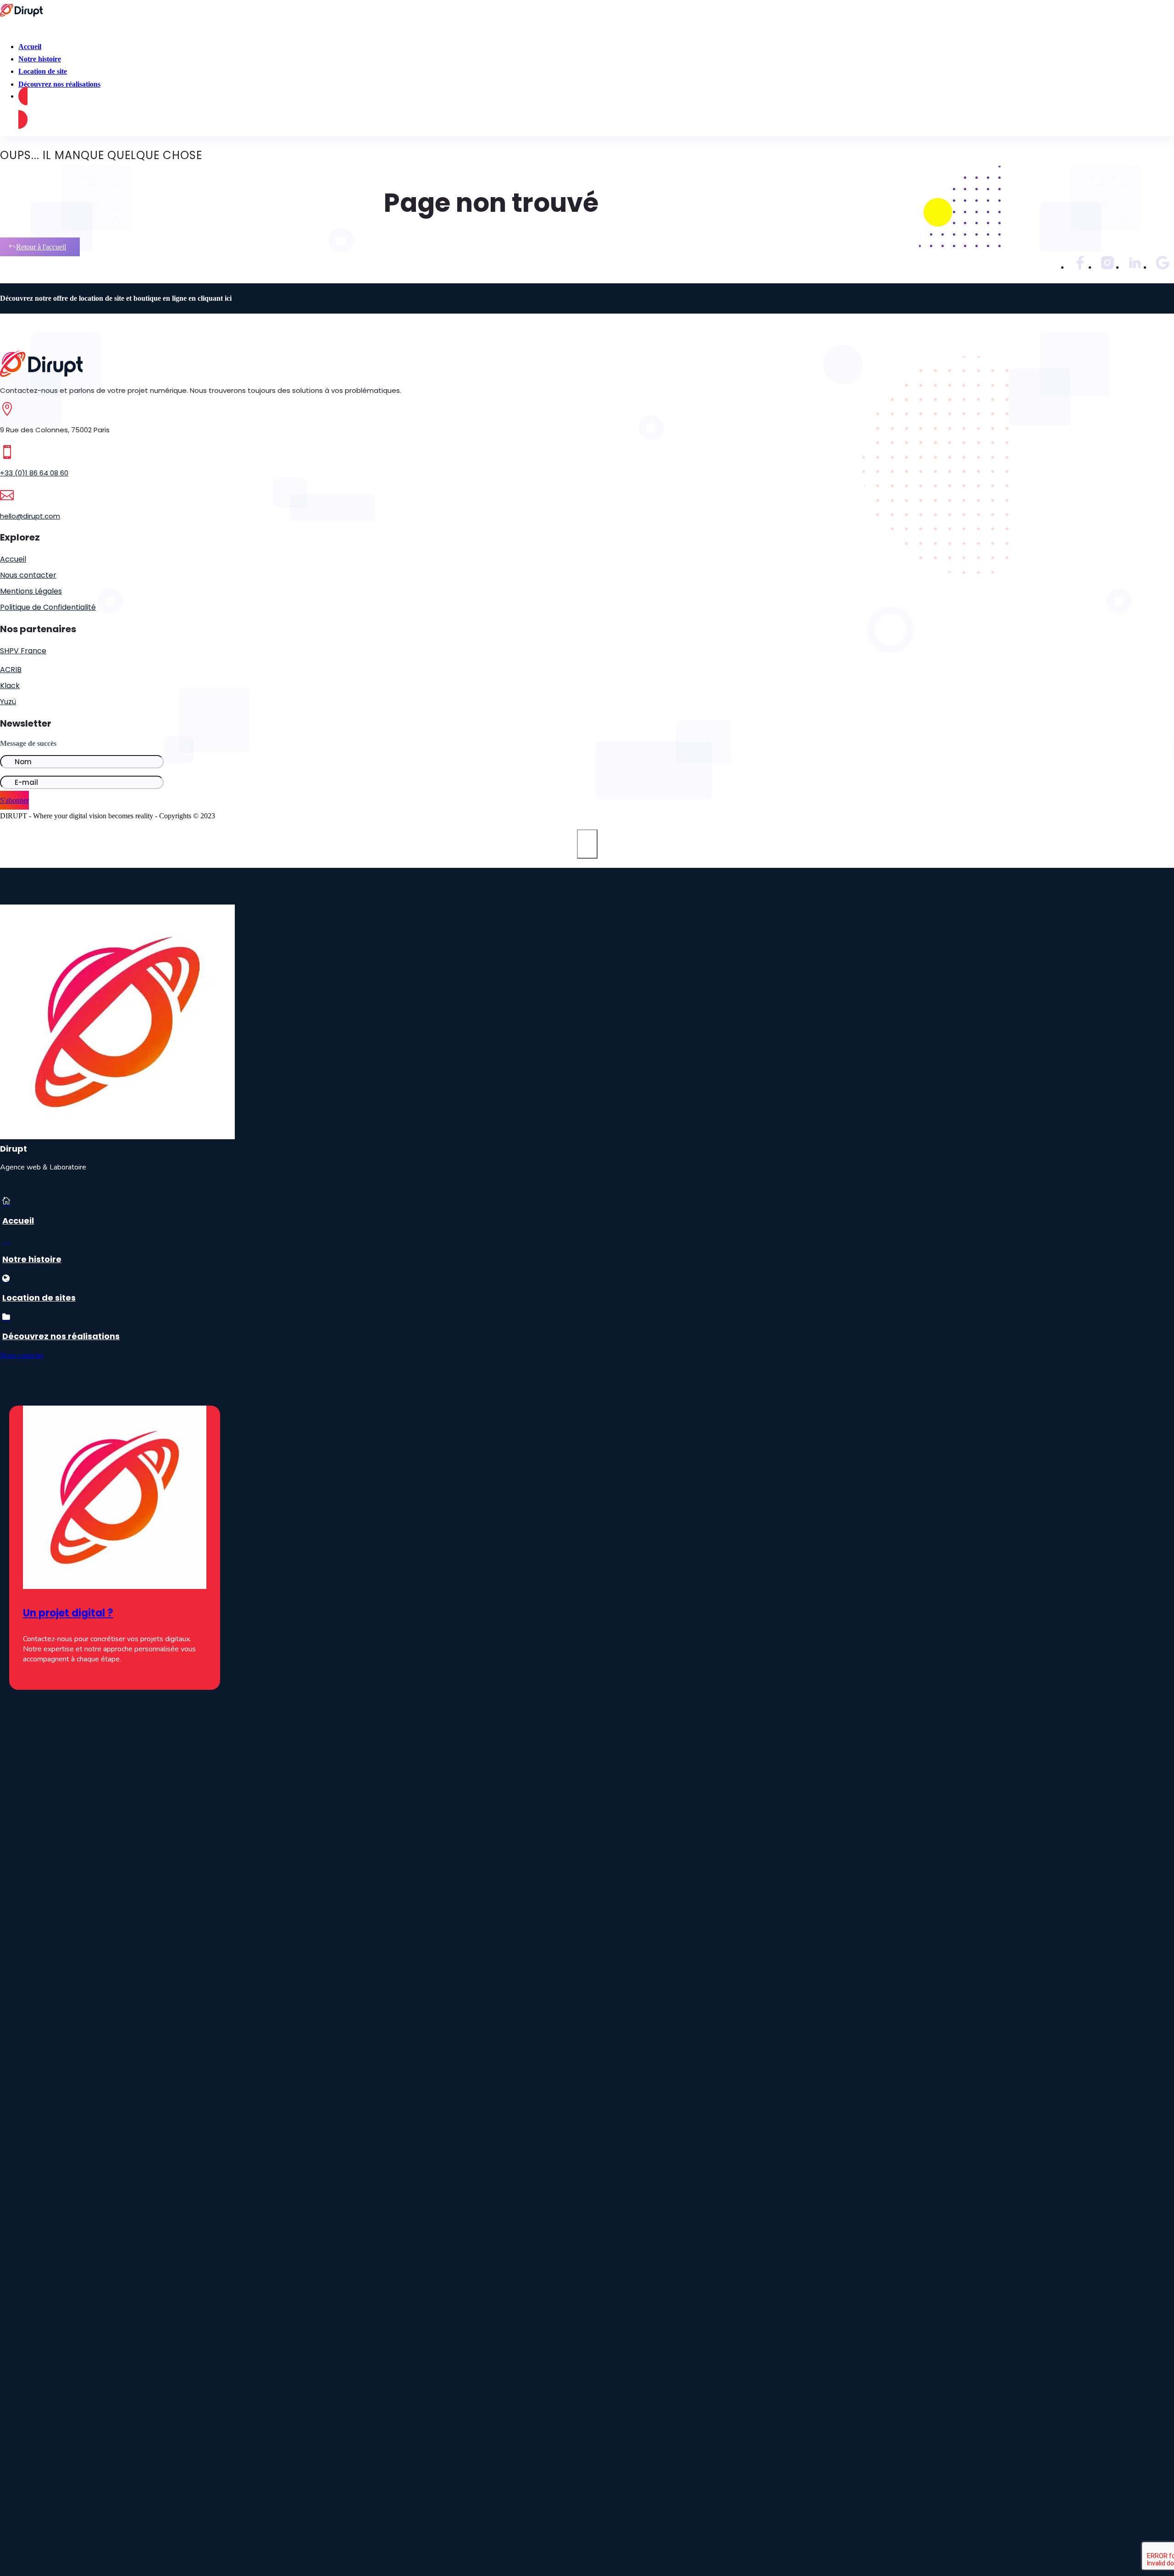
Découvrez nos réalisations (59, 84)
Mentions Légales (31, 591)
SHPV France (23, 651)
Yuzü (8, 702)
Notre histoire (32, 1259)
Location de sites (39, 1298)
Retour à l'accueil (41, 247)
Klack (10, 686)
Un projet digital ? (68, 1613)
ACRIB (11, 670)
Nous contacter (28, 575)
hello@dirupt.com (30, 516)
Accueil (13, 559)
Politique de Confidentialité (48, 607)
